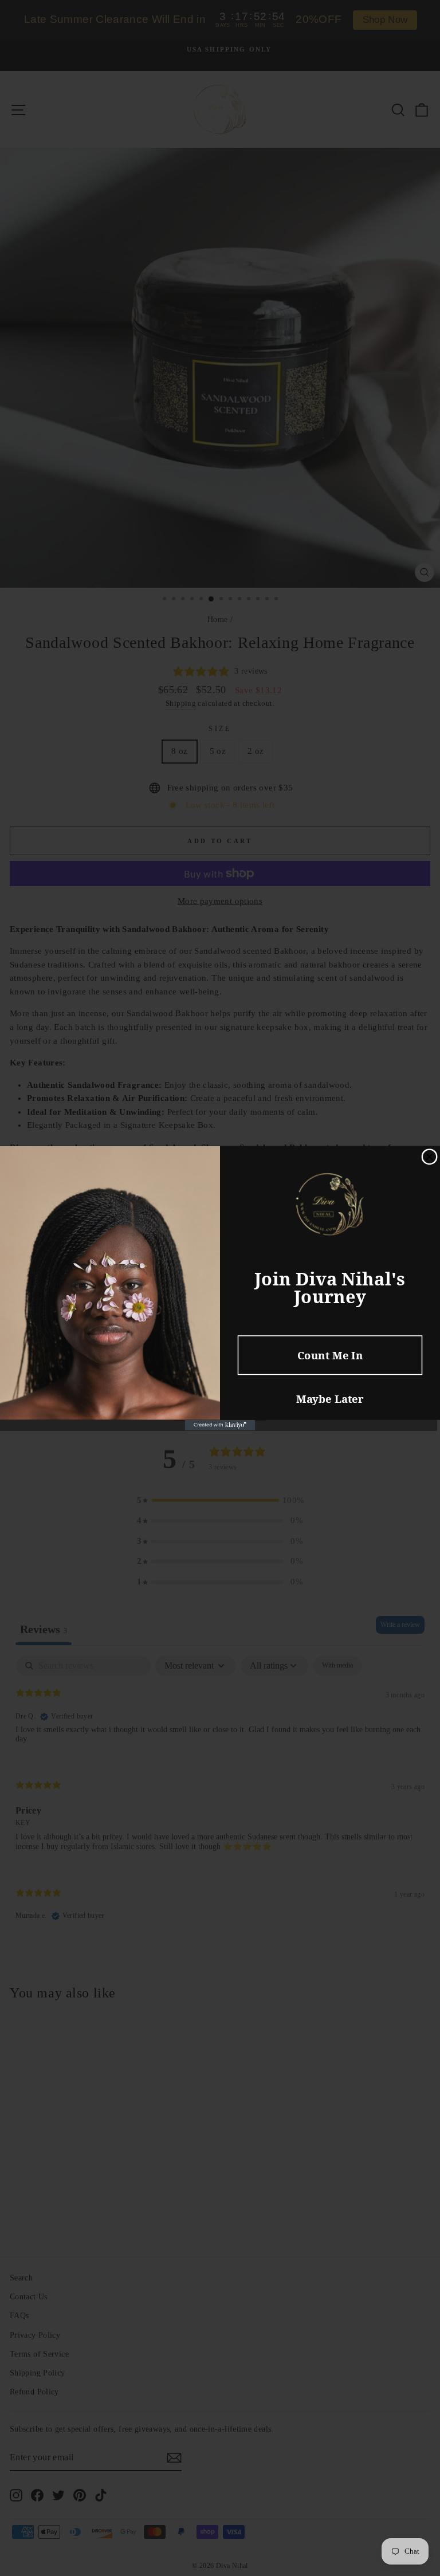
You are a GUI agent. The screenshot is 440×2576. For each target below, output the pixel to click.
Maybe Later (330, 1399)
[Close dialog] (429, 1157)
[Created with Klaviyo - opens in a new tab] (220, 1425)
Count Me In (330, 1354)
